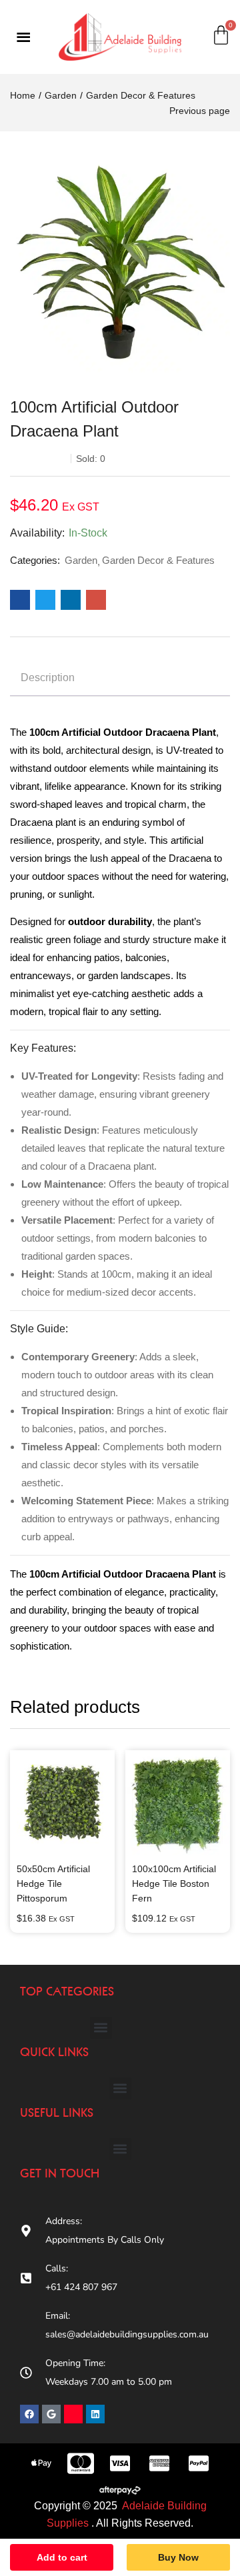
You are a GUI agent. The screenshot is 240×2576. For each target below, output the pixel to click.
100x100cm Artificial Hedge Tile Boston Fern (174, 1884)
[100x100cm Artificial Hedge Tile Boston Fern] (178, 1803)
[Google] (51, 2414)
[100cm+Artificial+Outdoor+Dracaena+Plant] (45, 600)
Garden (61, 95)
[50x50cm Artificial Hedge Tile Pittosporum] (62, 1803)
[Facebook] (29, 2414)
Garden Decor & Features (141, 95)
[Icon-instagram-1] (73, 2414)
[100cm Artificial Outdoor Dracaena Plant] (20, 600)
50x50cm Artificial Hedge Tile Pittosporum (53, 1884)
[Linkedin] (95, 2414)
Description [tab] (48, 677)
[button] (101, 2028)
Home (23, 95)
